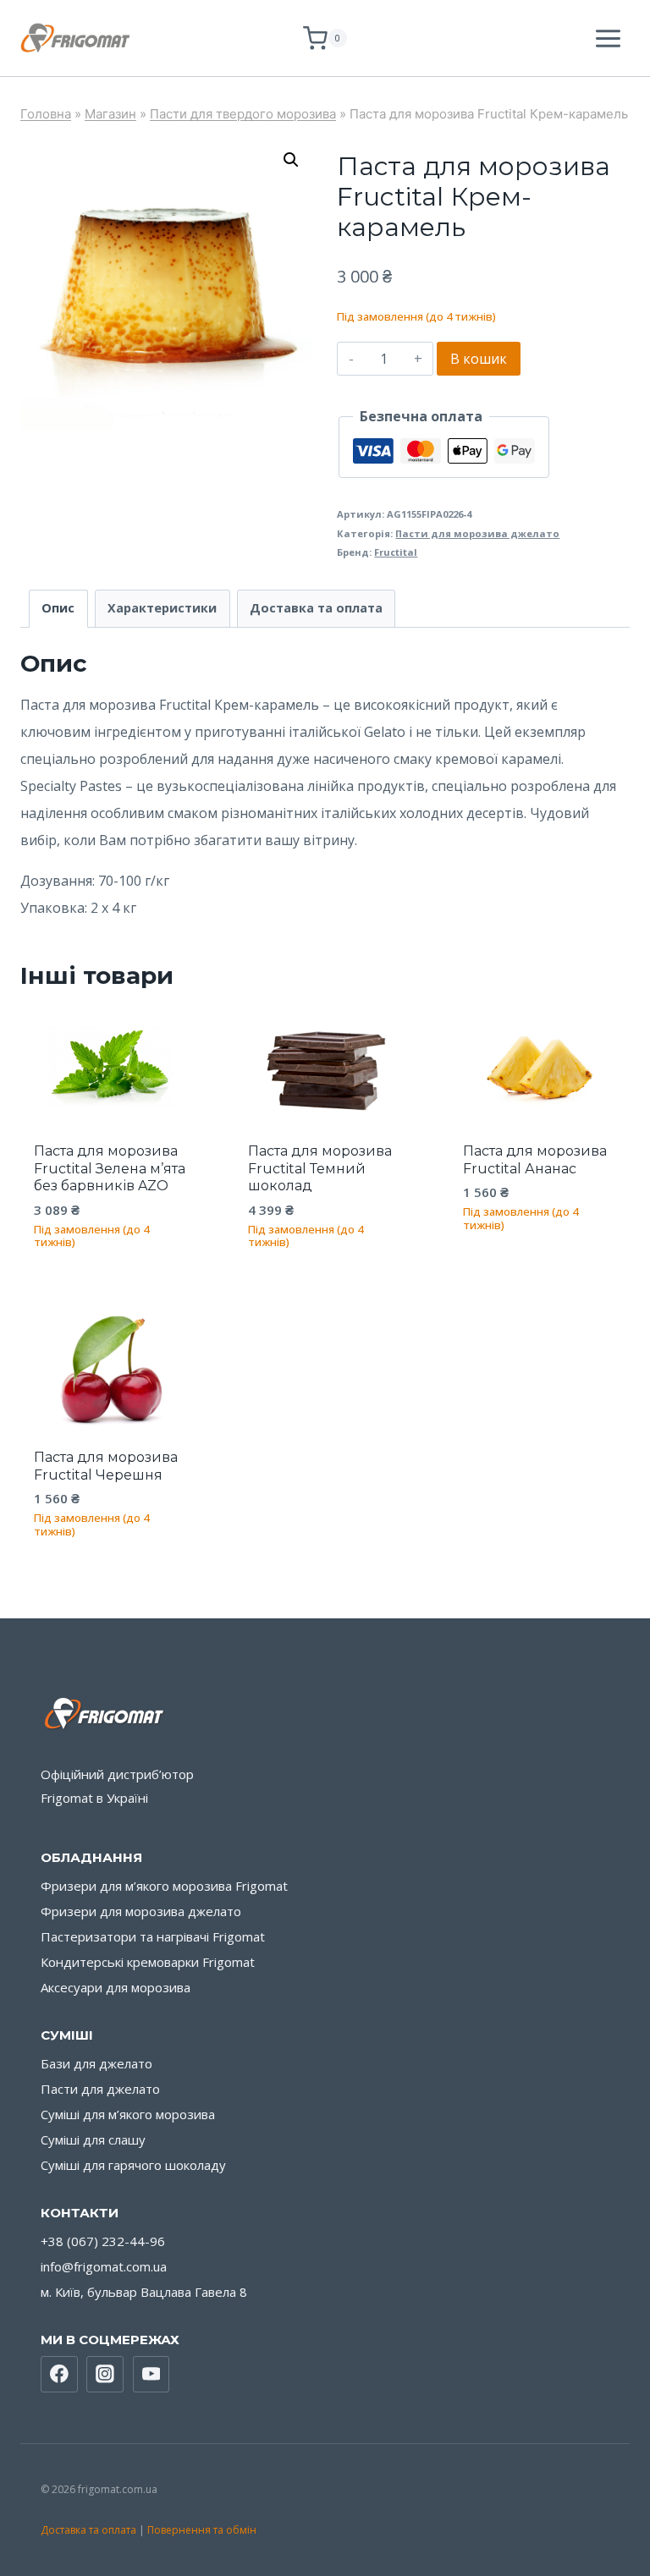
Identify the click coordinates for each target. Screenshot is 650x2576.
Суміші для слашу (93, 2139)
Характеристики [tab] (162, 608)
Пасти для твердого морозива (243, 114)
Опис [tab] (58, 608)
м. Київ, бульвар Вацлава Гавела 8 (144, 2292)
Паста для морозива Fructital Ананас (535, 1160)
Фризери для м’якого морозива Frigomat (164, 1886)
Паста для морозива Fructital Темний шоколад (320, 1169)
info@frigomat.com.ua (104, 2266)
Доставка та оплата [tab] (316, 608)
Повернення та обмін (202, 2530)
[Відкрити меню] (608, 38)
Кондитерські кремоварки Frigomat (148, 1962)
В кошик (479, 359)
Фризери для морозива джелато (141, 1911)
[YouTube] (151, 2375)
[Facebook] (59, 2375)
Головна (46, 114)
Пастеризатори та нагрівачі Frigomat (153, 1936)
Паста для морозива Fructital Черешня (106, 1466)
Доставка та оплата (88, 2530)
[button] (291, 160)
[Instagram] (105, 2375)
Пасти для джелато (100, 2089)
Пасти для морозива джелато (477, 533)
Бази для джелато (96, 2063)
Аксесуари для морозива (116, 1987)
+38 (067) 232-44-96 (103, 2241)
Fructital (396, 552)
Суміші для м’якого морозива (128, 2114)
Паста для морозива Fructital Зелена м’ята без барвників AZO (110, 1169)
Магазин (110, 114)
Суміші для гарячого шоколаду (133, 2165)
